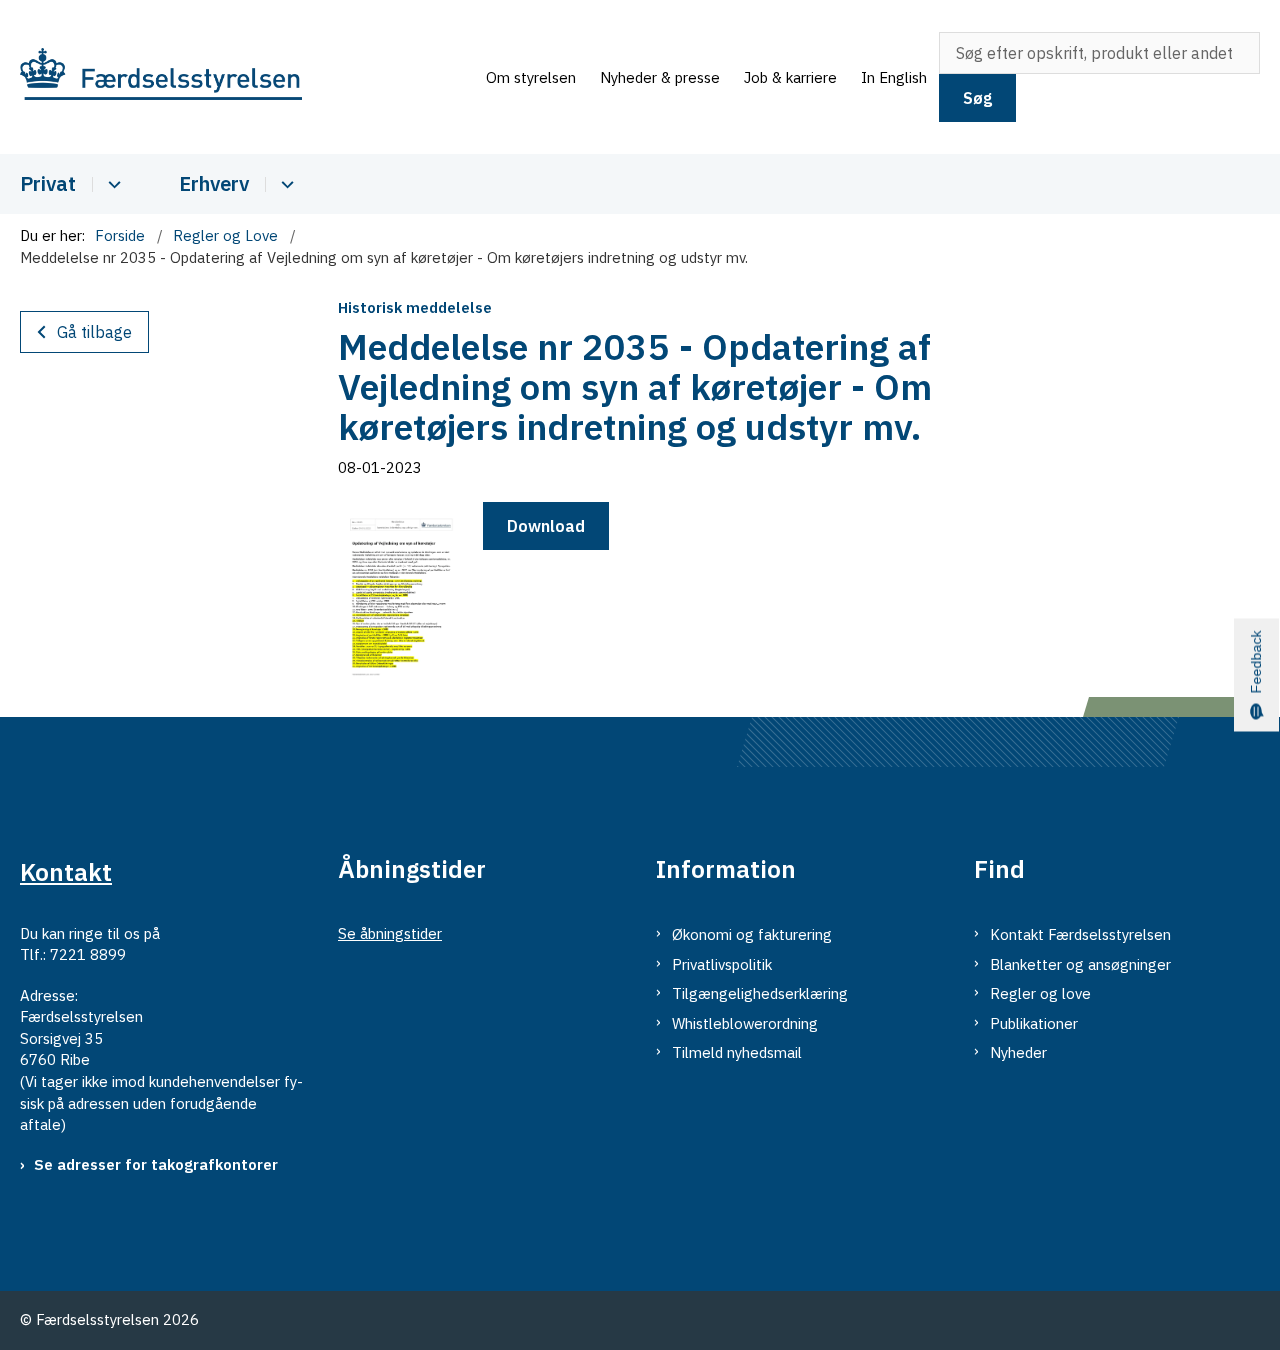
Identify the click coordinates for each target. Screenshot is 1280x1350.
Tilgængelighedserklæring (760, 993)
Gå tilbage (94, 332)
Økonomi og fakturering (752, 934)
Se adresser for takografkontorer (156, 1164)
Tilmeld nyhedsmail (737, 1052)
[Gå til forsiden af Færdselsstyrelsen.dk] (247, 77)
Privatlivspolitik (722, 964)
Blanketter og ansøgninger (1080, 964)
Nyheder (1018, 1052)
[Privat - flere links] (111, 184)
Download (546, 526)
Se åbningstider (390, 933)
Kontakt (66, 872)
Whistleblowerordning (745, 1023)
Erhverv (214, 183)
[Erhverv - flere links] (284, 184)
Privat (48, 183)
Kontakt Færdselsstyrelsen (1080, 934)
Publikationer (1034, 1023)
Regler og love (1040, 993)
